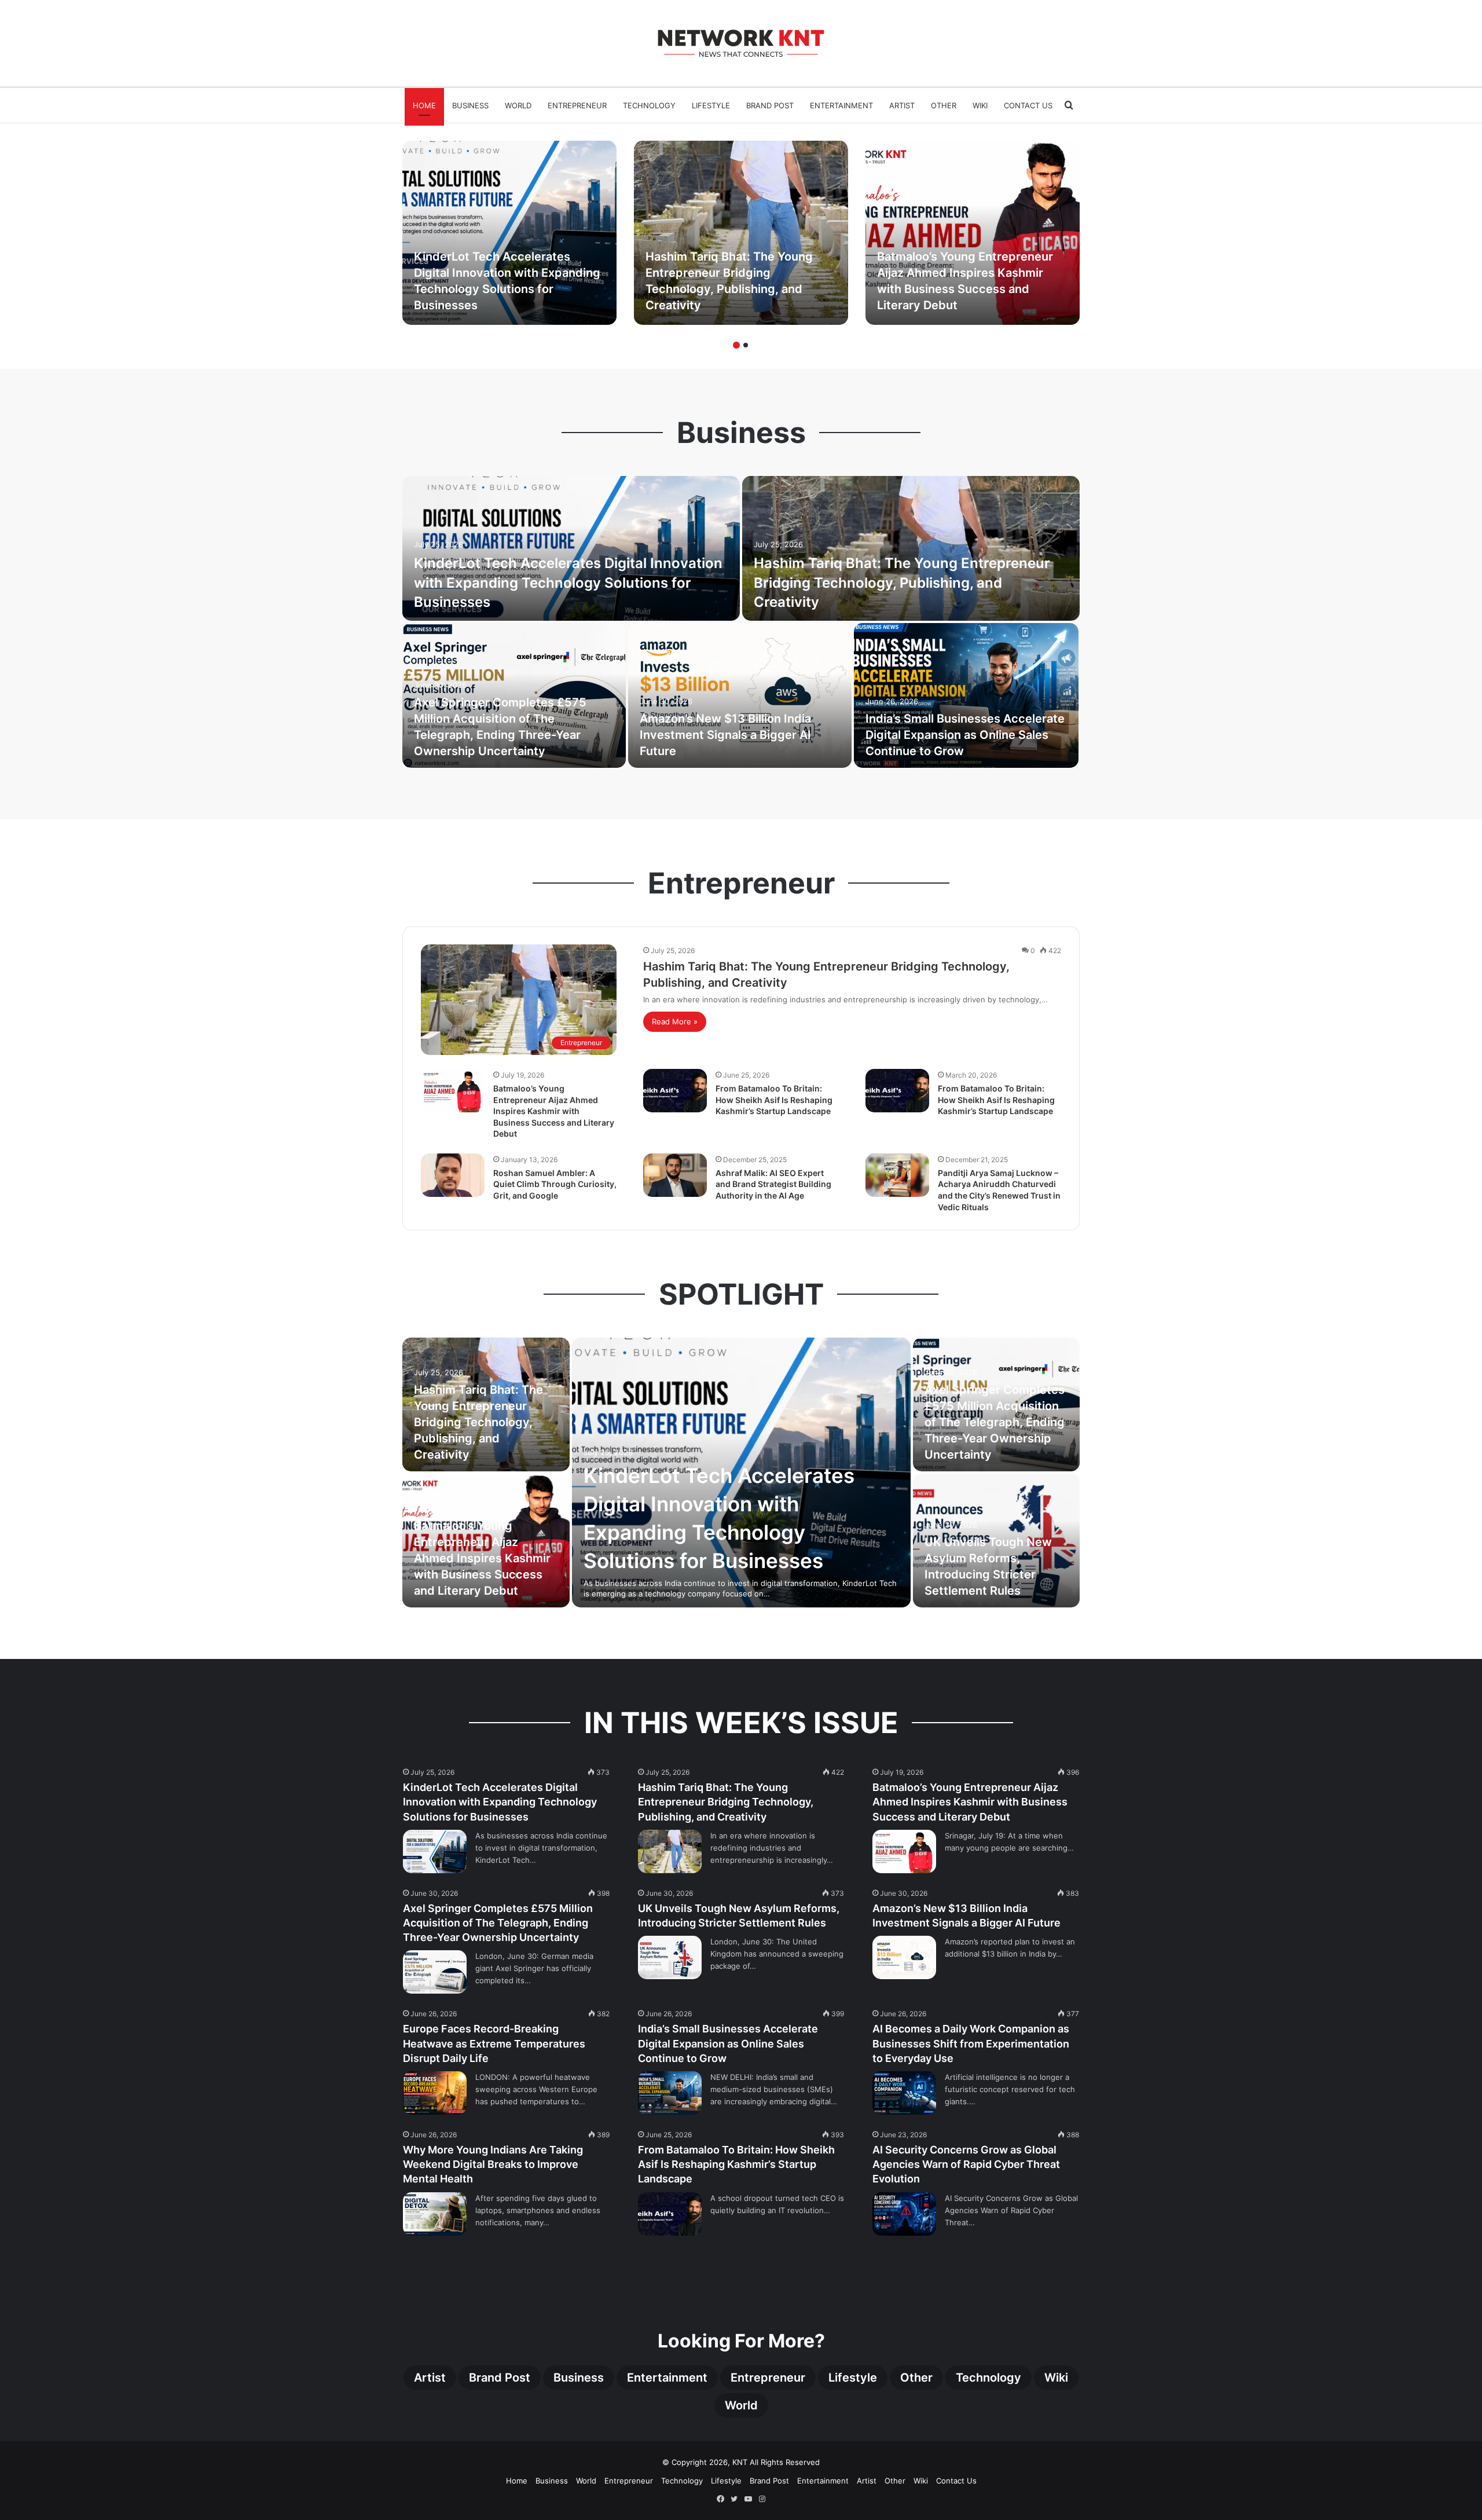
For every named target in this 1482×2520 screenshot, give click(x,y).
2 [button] (746, 345)
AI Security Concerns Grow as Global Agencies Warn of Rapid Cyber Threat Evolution (966, 2164)
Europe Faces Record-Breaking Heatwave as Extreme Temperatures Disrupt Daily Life (494, 2043)
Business (470, 105)
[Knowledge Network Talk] (741, 43)
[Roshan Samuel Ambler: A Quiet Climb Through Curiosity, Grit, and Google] (453, 1175)
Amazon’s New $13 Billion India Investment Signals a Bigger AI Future (725, 735)
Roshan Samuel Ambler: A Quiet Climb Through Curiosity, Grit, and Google (555, 1184)
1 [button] (736, 345)
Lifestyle (711, 105)
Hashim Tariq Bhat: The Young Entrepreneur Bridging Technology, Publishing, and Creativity (902, 583)
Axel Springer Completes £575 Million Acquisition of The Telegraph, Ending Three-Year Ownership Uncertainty (995, 1422)
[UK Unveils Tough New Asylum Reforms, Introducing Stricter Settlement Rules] (670, 1957)
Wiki (980, 105)
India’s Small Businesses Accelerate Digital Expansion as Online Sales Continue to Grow (965, 735)
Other (944, 105)
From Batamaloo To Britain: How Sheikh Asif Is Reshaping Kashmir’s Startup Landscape (774, 1100)
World (518, 105)
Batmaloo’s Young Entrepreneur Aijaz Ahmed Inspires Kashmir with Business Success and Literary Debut (554, 1111)
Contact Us (1028, 105)
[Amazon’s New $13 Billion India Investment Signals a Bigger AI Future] (740, 695)
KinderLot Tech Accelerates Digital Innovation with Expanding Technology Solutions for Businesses (568, 583)
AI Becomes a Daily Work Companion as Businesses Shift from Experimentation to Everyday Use (971, 2043)
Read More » (675, 1021)
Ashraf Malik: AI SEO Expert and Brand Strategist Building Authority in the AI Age (773, 1184)
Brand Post (770, 105)
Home (424, 105)
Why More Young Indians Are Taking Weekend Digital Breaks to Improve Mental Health (493, 2164)
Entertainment (841, 105)
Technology (649, 105)
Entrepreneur (577, 105)
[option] (509, 233)
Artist (902, 105)
